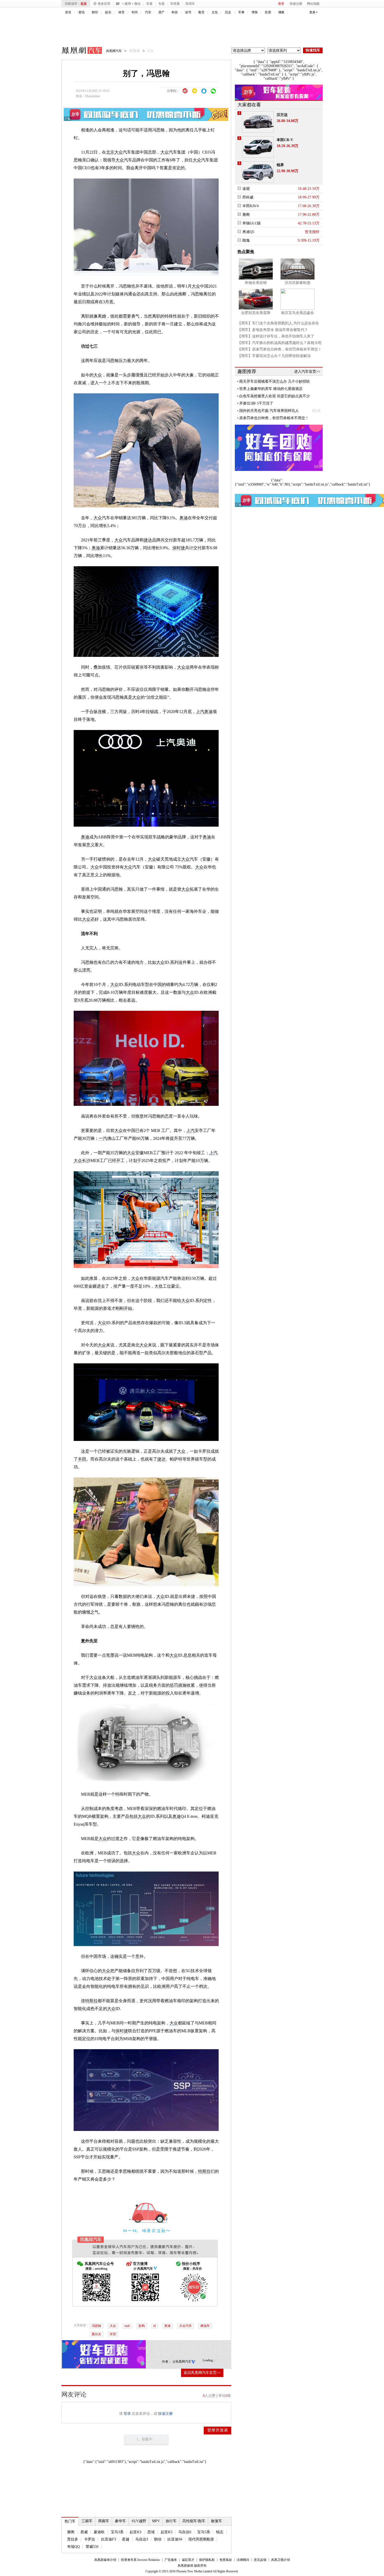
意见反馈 (260, 2560)
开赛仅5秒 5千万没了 (256, 403)
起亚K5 (167, 2532)
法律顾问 (243, 2560)
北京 (84, 4)
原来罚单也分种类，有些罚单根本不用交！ (274, 418)
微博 (128, 4)
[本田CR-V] (258, 147)
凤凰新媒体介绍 (105, 2560)
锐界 (280, 165)
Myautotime (93, 96)
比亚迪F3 (109, 2539)
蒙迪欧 (99, 2532)
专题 (161, 4)
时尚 (135, 12)
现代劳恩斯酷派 (201, 2539)
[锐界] (258, 172)
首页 (68, 12)
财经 (95, 12)
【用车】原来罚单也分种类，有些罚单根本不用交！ (280, 349)
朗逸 (246, 240)
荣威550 (92, 2547)
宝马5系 (204, 2532)
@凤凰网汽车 (182, 2362)
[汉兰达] (258, 122)
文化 (215, 12)
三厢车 (87, 2521)
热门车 (70, 2521)
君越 (126, 2539)
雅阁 (71, 2532)
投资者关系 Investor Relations (140, 2560)
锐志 (220, 2532)
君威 (84, 2532)
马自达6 (185, 2532)
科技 (175, 12)
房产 (161, 12)
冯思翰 (96, 2326)
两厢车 (104, 2521)
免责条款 (226, 2560)
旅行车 (171, 2521)
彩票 (268, 12)
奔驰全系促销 (256, 283)
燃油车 (205, 2326)
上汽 (200, 712)
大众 (119, 152)
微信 (137, 4)
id (155, 2326)
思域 (151, 2532)
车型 (113, 2334)
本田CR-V (285, 140)
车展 (149, 4)
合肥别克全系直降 (256, 313)
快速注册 (296, 4)
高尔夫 (96, 2334)
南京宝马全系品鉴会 (298, 313)
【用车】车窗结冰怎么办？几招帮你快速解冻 (274, 356)
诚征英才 (188, 2560)
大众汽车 (185, 2326)
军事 (241, 12)
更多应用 (104, 4)
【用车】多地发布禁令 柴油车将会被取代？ (273, 330)
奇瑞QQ (73, 2547)
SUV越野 (139, 2521)
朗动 (158, 2539)
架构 (142, 2326)
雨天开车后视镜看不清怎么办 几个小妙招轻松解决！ (275, 382)
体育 (121, 12)
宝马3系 (117, 2532)
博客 (255, 12)
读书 (188, 12)
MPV (156, 2521)
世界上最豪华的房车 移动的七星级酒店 (271, 389)
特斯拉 (91, 2001)
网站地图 (313, 4)
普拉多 (73, 2539)
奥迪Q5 (248, 232)
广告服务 (171, 2560)
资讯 (82, 12)
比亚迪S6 (175, 2539)
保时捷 (179, 548)
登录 (281, 4)
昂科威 (248, 197)
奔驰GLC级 (252, 223)
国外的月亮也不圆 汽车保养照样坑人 (269, 411)
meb (127, 2326)
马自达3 (142, 2539)
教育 (201, 12)
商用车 (190, 4)
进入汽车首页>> (307, 372)
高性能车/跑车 (194, 2521)
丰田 (82, 1459)
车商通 (175, 4)
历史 (228, 12)
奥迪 (184, 518)
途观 (246, 189)
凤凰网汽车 (78, 51)
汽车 (148, 12)
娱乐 (108, 12)
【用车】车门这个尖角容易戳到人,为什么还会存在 (278, 323)
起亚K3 (135, 2532)
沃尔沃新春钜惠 (298, 283)
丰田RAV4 (251, 206)
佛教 (281, 12)
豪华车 (120, 2521)
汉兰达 (282, 115)
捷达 (148, 540)
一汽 (103, 1138)
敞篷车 (217, 2521)
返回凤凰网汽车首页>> (202, 2373)
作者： (167, 2362)
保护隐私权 (207, 2560)
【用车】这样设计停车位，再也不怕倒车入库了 (276, 336)
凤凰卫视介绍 (281, 2560)
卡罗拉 (90, 2539)
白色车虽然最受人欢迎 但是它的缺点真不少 (275, 396)
